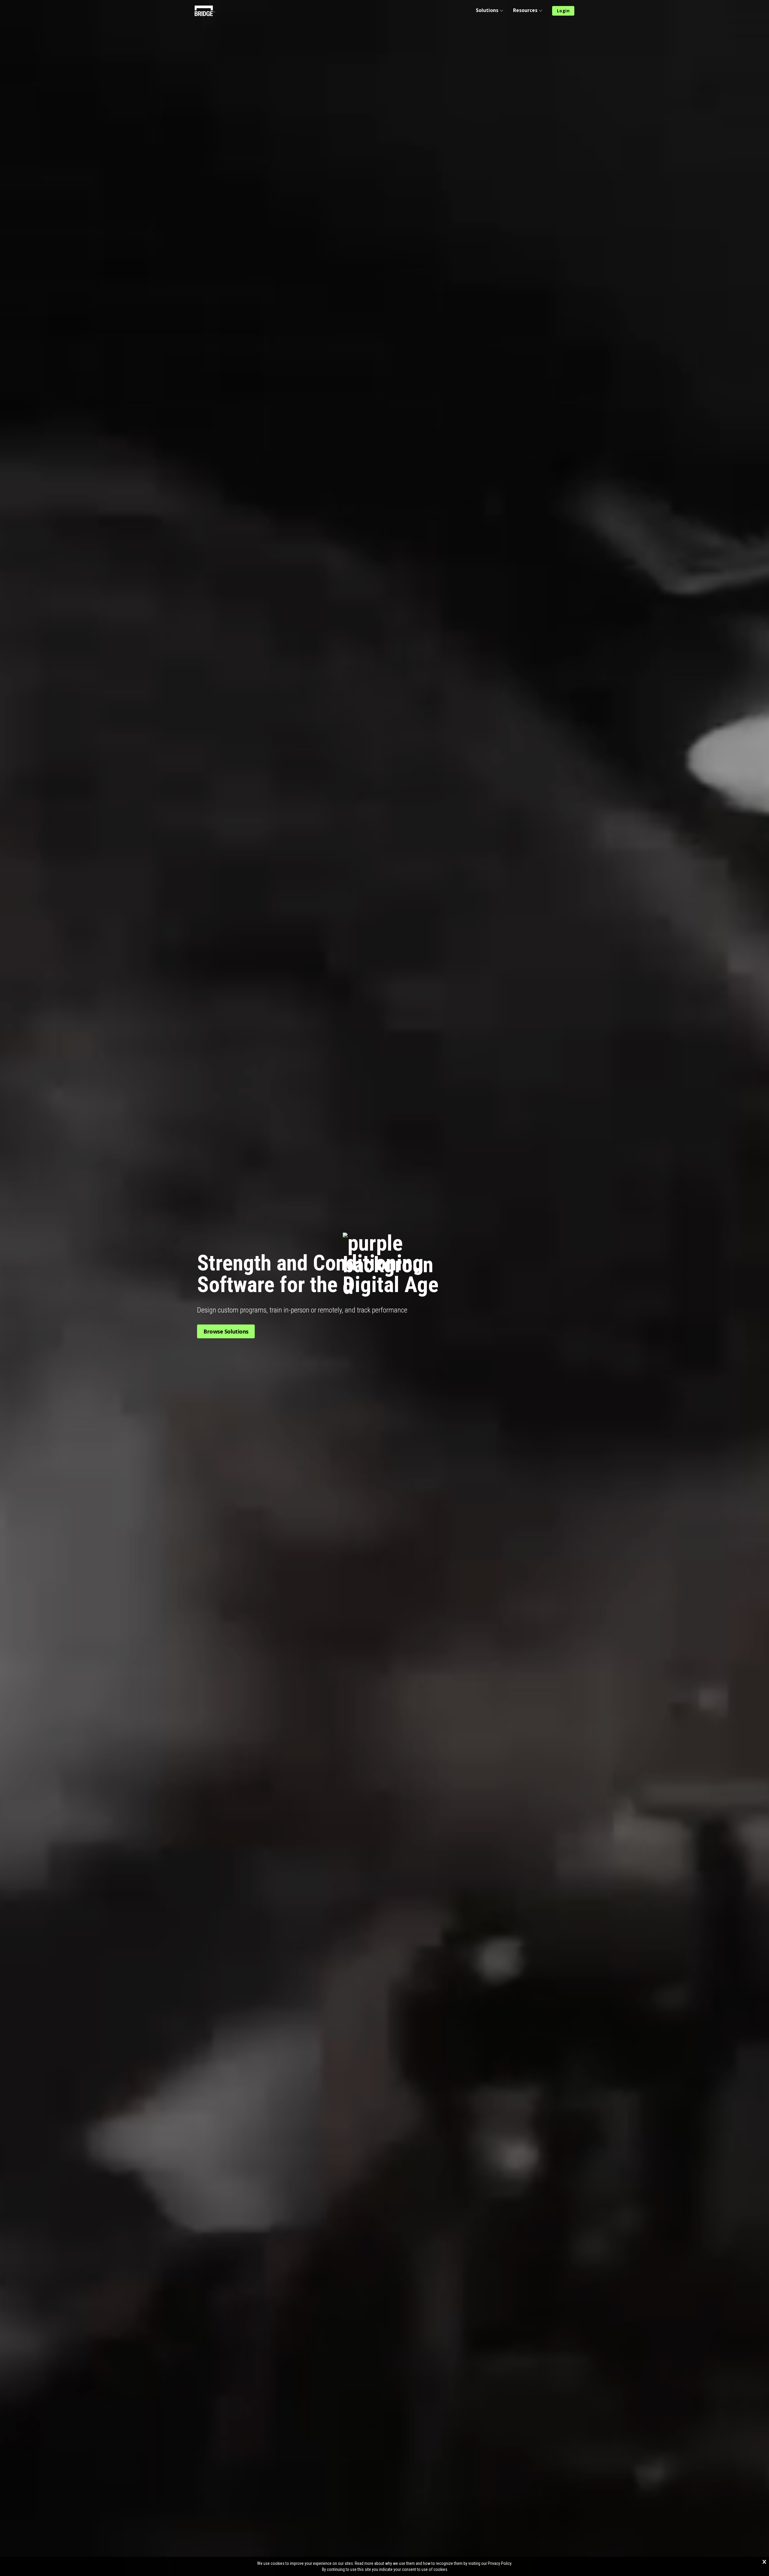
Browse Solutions (226, 1331)
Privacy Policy (500, 2563)
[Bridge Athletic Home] (207, 11)
